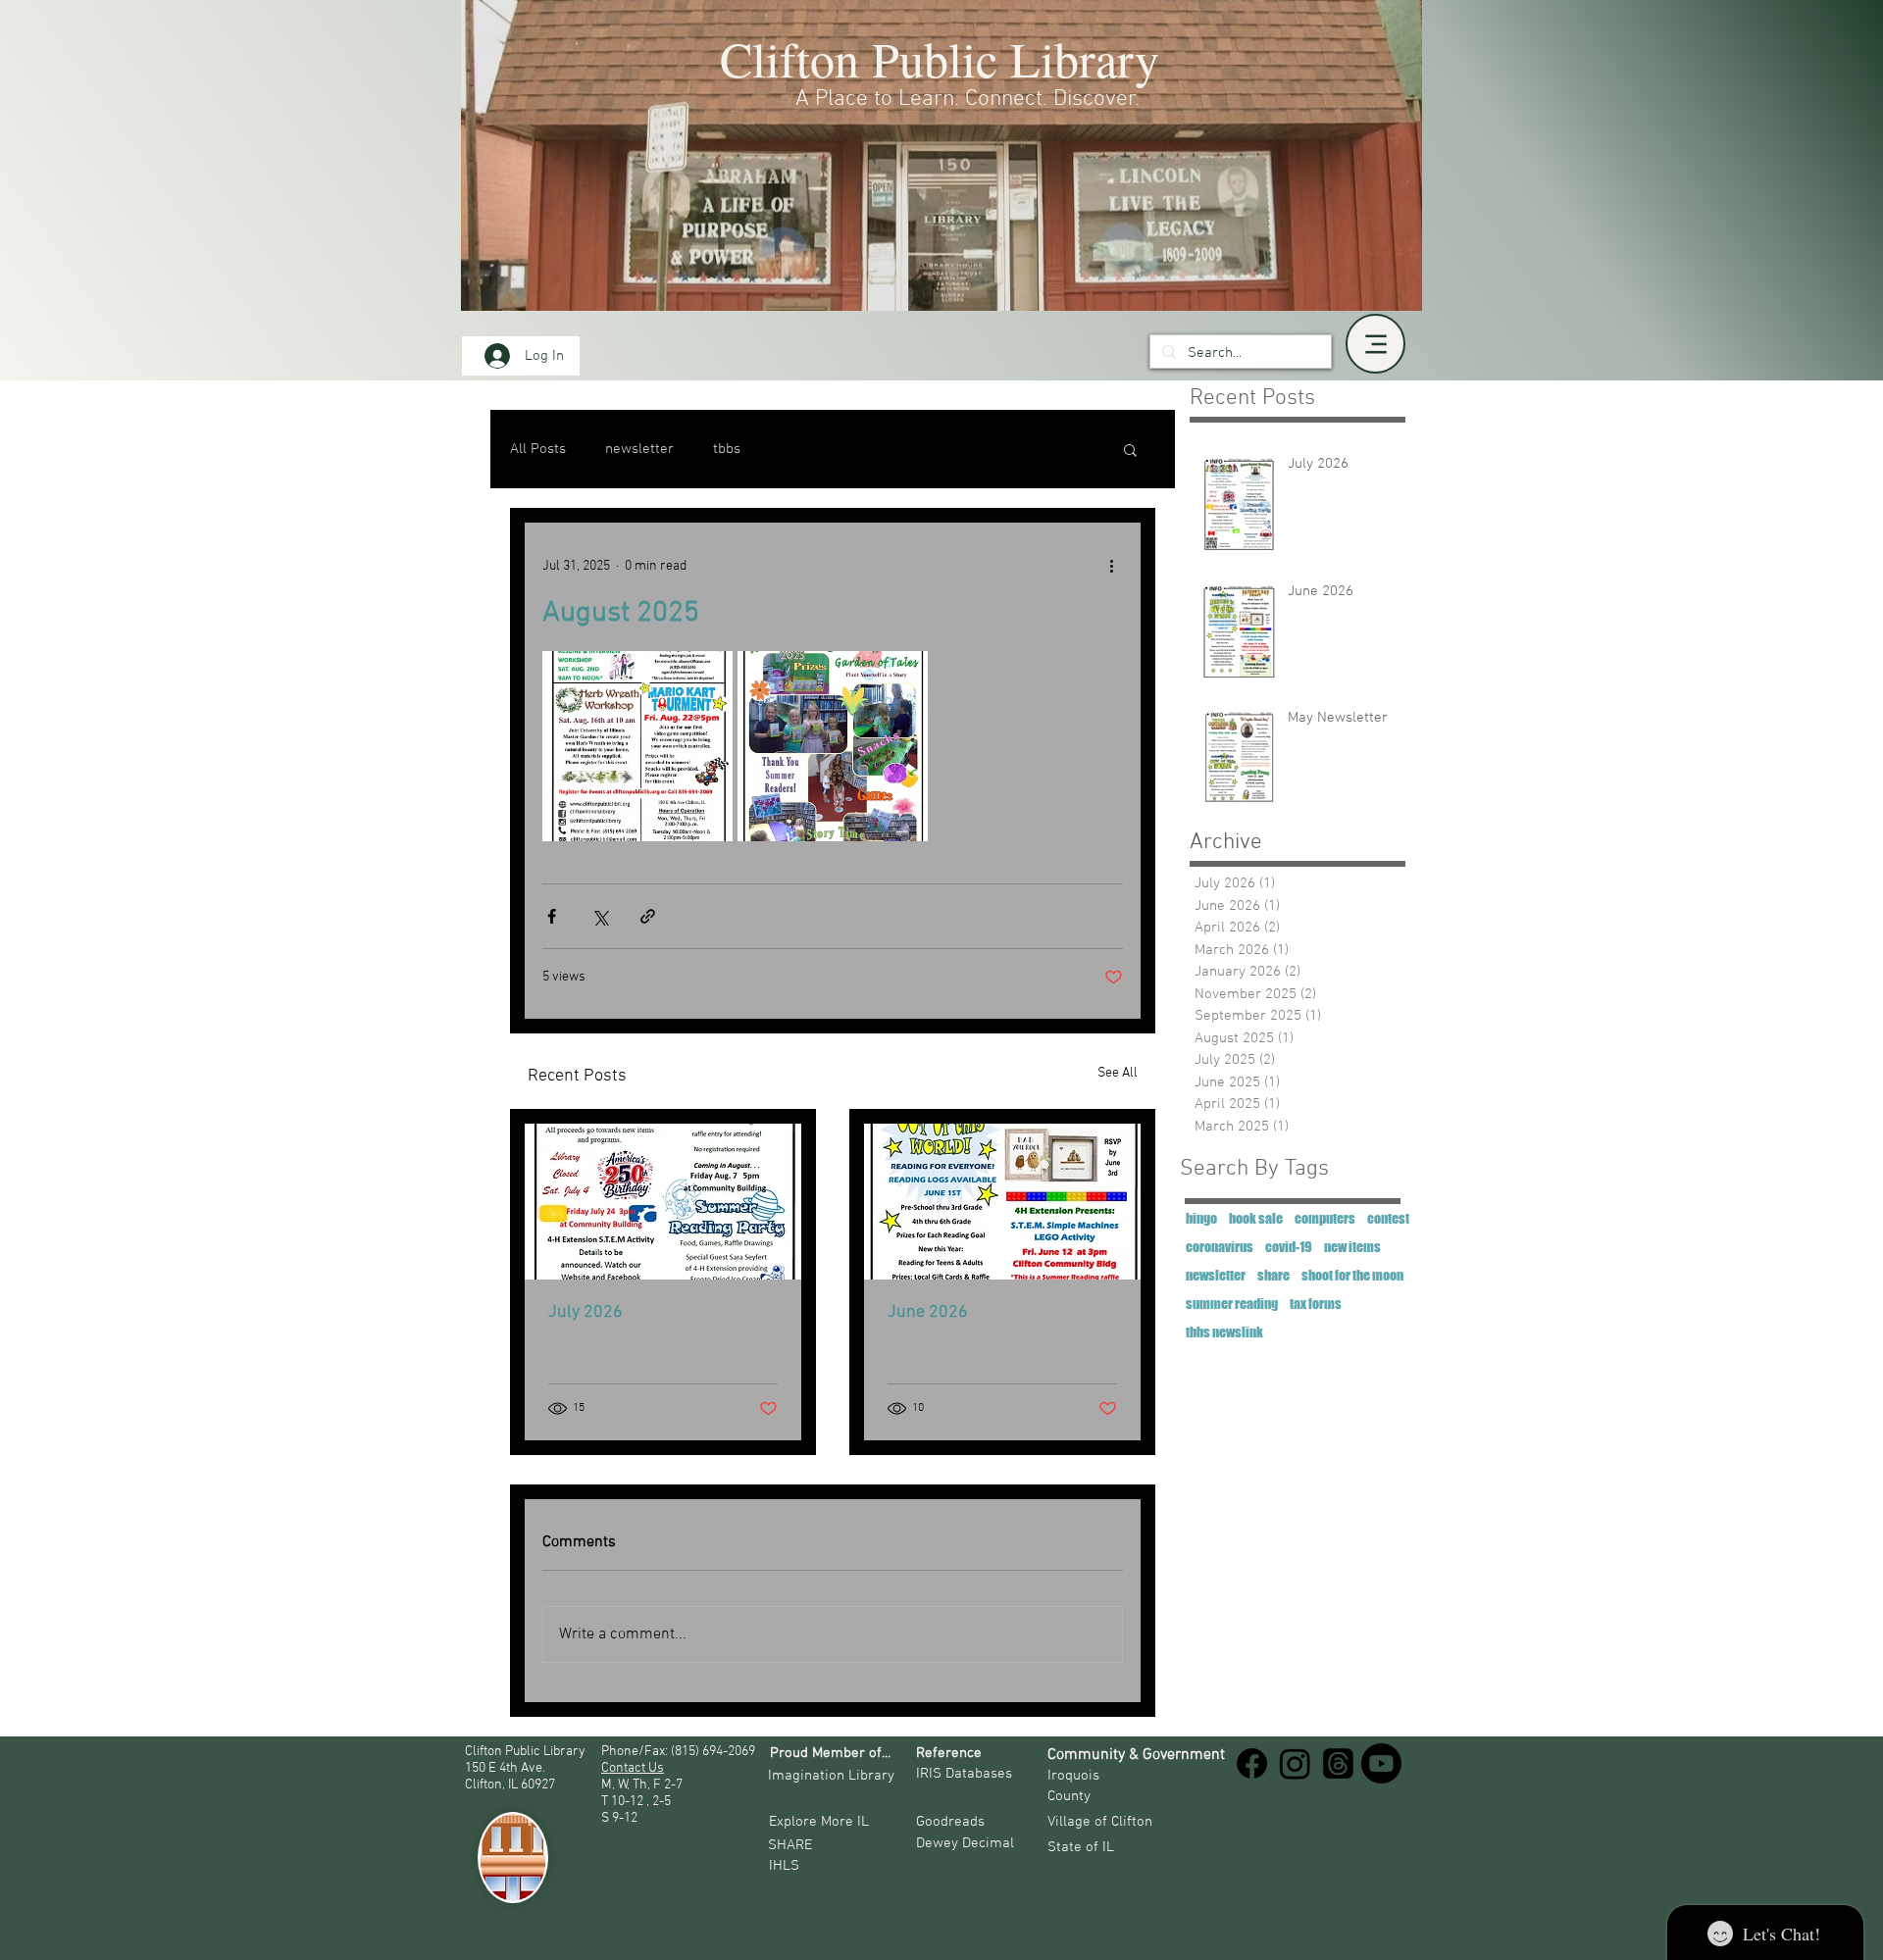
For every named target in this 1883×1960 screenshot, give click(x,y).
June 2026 (928, 1312)
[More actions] (1111, 566)
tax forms (1316, 1304)
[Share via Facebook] (552, 916)
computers (1325, 1218)
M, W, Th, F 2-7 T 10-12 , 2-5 (643, 1793)
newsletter (639, 449)
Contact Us (633, 1768)
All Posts (538, 449)
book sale (1256, 1218)
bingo (1201, 1218)
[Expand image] (637, 746)
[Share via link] (648, 916)
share (1273, 1275)
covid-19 (1289, 1247)
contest (1388, 1218)
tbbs (727, 449)
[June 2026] (1002, 1202)
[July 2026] (663, 1202)
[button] (1130, 449)
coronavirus (1220, 1247)
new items (1352, 1247)
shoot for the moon (1352, 1275)
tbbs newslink (1224, 1332)
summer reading (1232, 1304)
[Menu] (1375, 344)
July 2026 (585, 1312)
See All (1118, 1073)
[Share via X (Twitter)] (600, 916)
